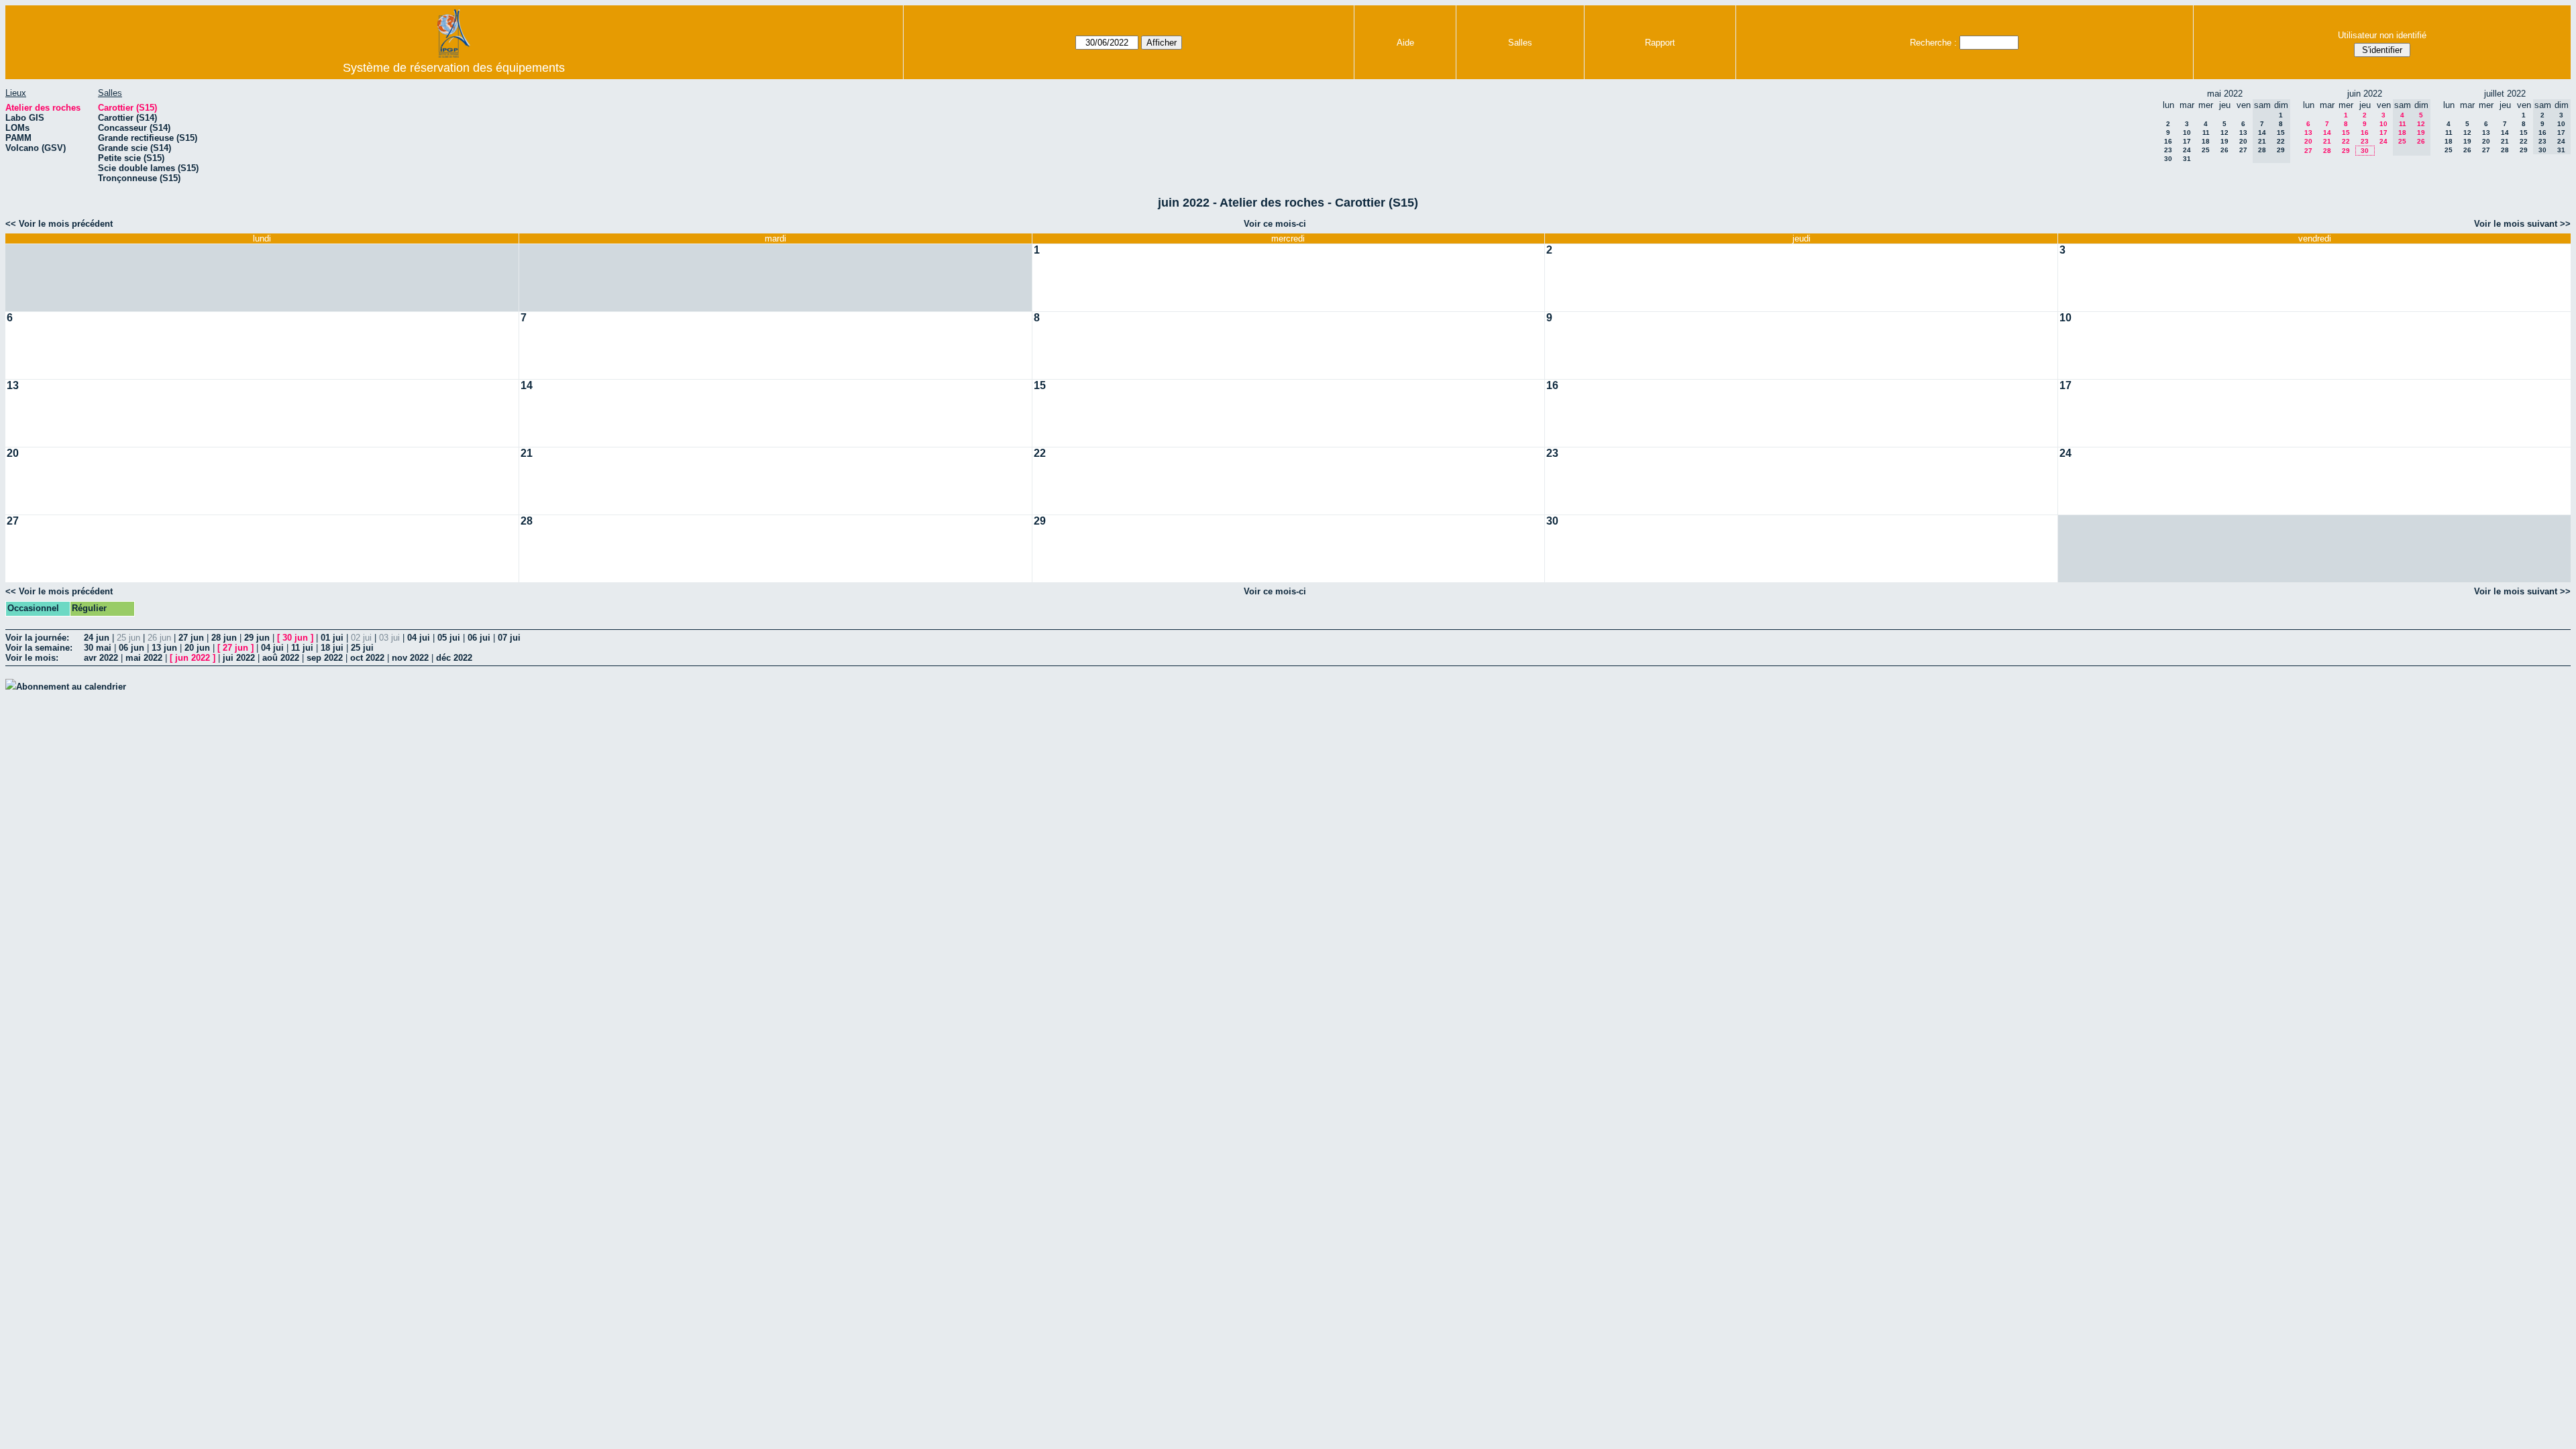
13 (2243, 132)
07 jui (509, 638)
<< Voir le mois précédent (59, 224)
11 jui (302, 648)
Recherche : (1933, 43)
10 (2187, 132)
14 (2327, 132)
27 (2243, 150)
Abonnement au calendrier (71, 687)
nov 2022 (410, 658)
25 (2206, 150)
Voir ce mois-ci (1275, 224)
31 (2187, 159)
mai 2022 (144, 658)
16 (2168, 141)
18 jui (332, 648)
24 (2187, 150)
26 (2224, 150)
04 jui (419, 638)
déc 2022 (454, 658)
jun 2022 (193, 658)
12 (2224, 132)
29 (2346, 151)
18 (2206, 141)
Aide (1405, 43)
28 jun (224, 638)
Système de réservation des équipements (454, 68)
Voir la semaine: (39, 648)
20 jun (197, 648)
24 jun (97, 638)
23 (2168, 150)
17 (2187, 141)
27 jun (191, 638)
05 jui (449, 638)
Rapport (1660, 43)
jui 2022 (239, 658)
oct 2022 (367, 658)
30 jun (295, 638)
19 (2224, 141)
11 (2206, 132)
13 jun (164, 648)
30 (2168, 159)
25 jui (362, 648)
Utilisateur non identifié (2382, 35)
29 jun (257, 638)
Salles (1520, 43)
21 (2327, 141)
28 (2327, 151)
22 (2346, 141)
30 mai (98, 648)
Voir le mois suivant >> (2522, 224)
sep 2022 (325, 658)
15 (2346, 132)
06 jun (131, 648)
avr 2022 (101, 658)
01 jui (332, 638)
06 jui (479, 638)
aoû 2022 (281, 658)
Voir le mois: (32, 658)
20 (2243, 141)
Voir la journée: (37, 638)
